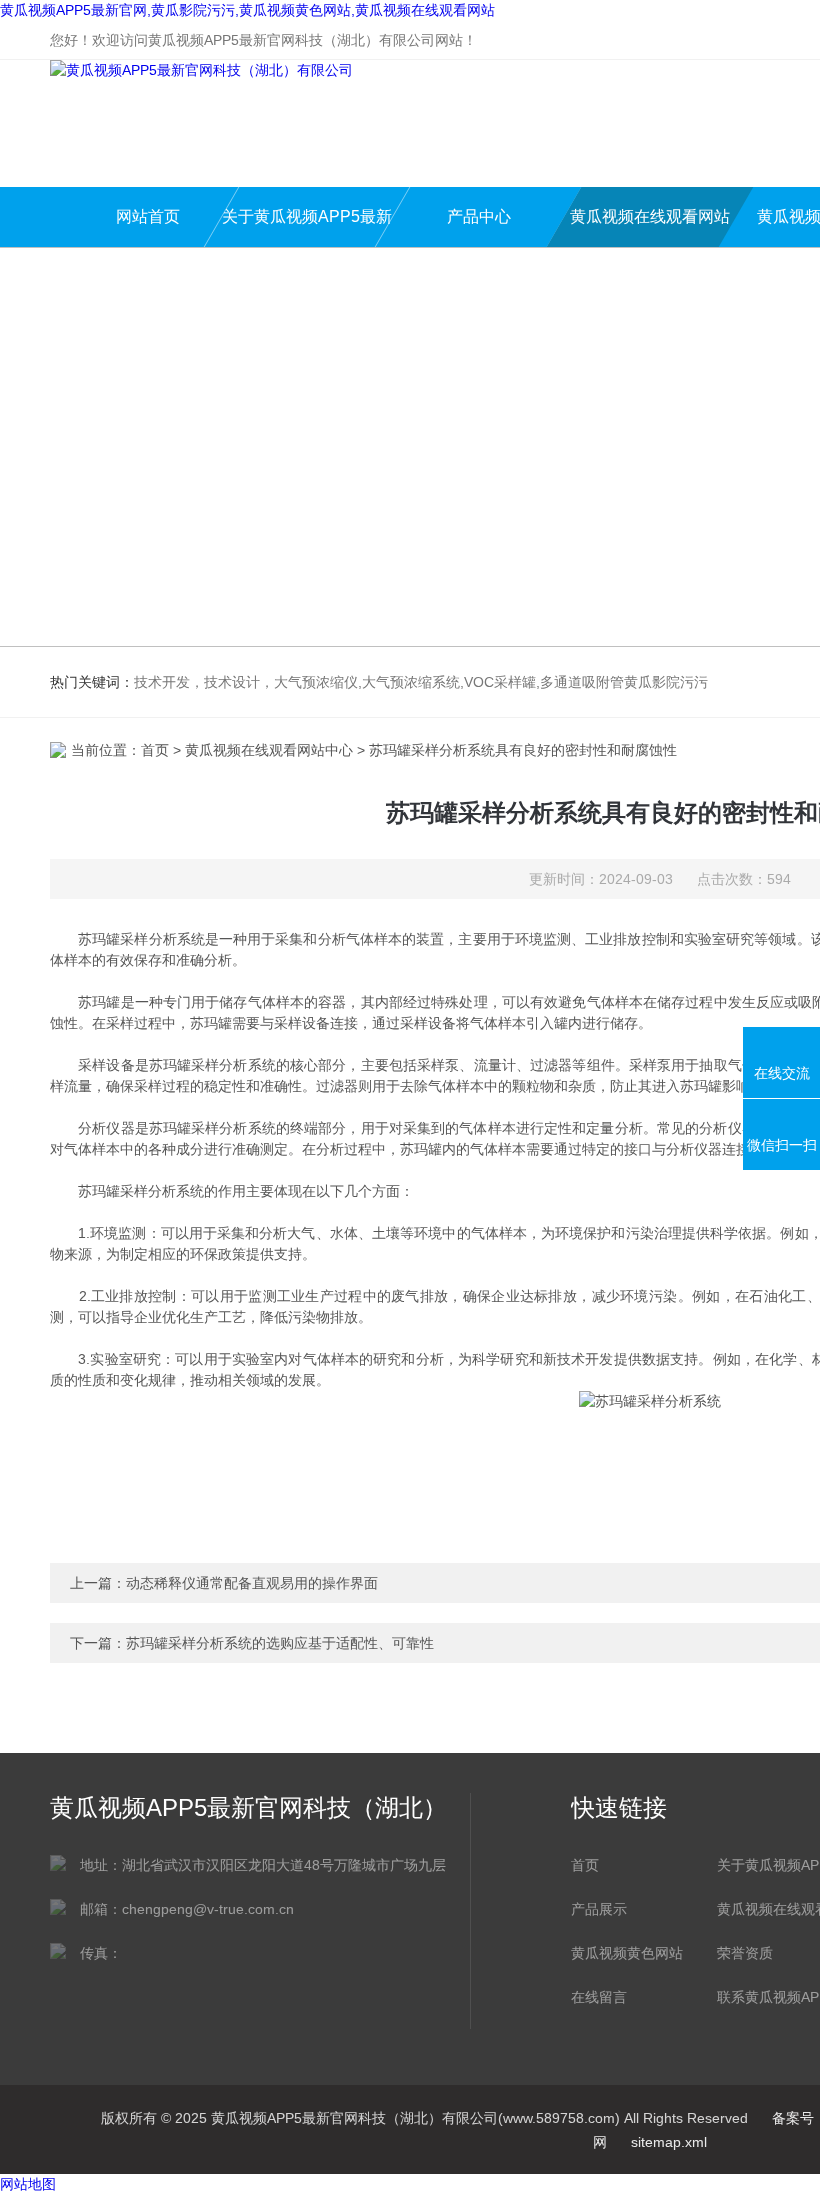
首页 (155, 750)
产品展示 (599, 1909)
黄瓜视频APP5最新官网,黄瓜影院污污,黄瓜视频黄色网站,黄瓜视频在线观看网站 (247, 10)
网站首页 (148, 216)
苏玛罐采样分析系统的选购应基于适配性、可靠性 (280, 1643)
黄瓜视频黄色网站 (627, 1953)
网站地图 (28, 2184)
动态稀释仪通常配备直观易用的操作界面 (252, 1583)
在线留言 (599, 1997)
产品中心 (479, 216)
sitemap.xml (669, 2142)
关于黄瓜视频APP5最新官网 (307, 227)
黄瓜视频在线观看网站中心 (650, 227)
